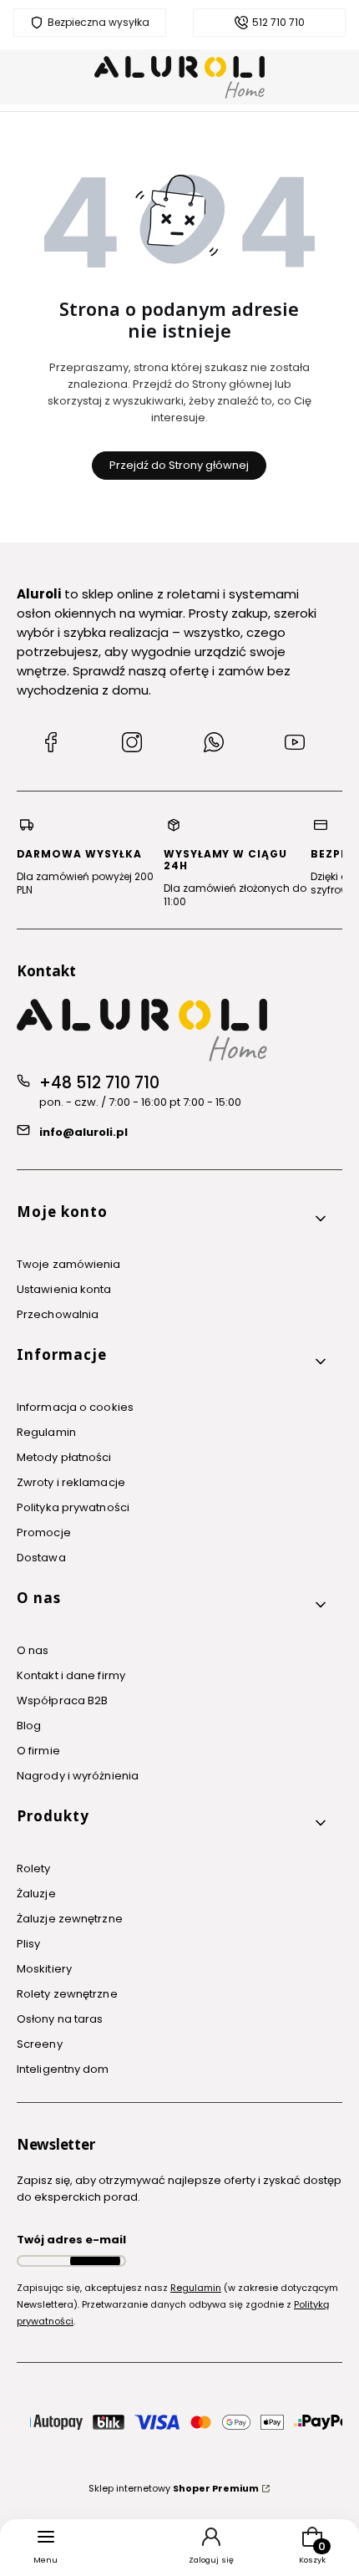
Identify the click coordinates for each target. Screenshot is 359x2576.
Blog (29, 1726)
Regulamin (46, 1432)
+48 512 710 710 (99, 1083)
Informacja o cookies (75, 1407)
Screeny (40, 2044)
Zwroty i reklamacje (71, 1482)
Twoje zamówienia (69, 1264)
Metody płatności (64, 1457)
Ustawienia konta (64, 1289)
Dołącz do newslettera (95, 2261)
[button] (173, 1218)
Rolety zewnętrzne (67, 1994)
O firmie (38, 1751)
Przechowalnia (58, 1314)
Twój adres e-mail (71, 2240)
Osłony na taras (60, 2019)
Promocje (44, 1532)
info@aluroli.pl (83, 1132)
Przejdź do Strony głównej (179, 465)
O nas (33, 1650)
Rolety (34, 1868)
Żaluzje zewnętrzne (70, 1919)
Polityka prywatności (73, 1507)
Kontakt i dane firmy (71, 1675)
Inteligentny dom (63, 2069)
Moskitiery (44, 1969)
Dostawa (41, 1558)
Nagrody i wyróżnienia (78, 1776)
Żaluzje (36, 1894)
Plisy (29, 1944)
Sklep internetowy (174, 2488)
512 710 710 (278, 23)
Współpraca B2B (62, 1700)
